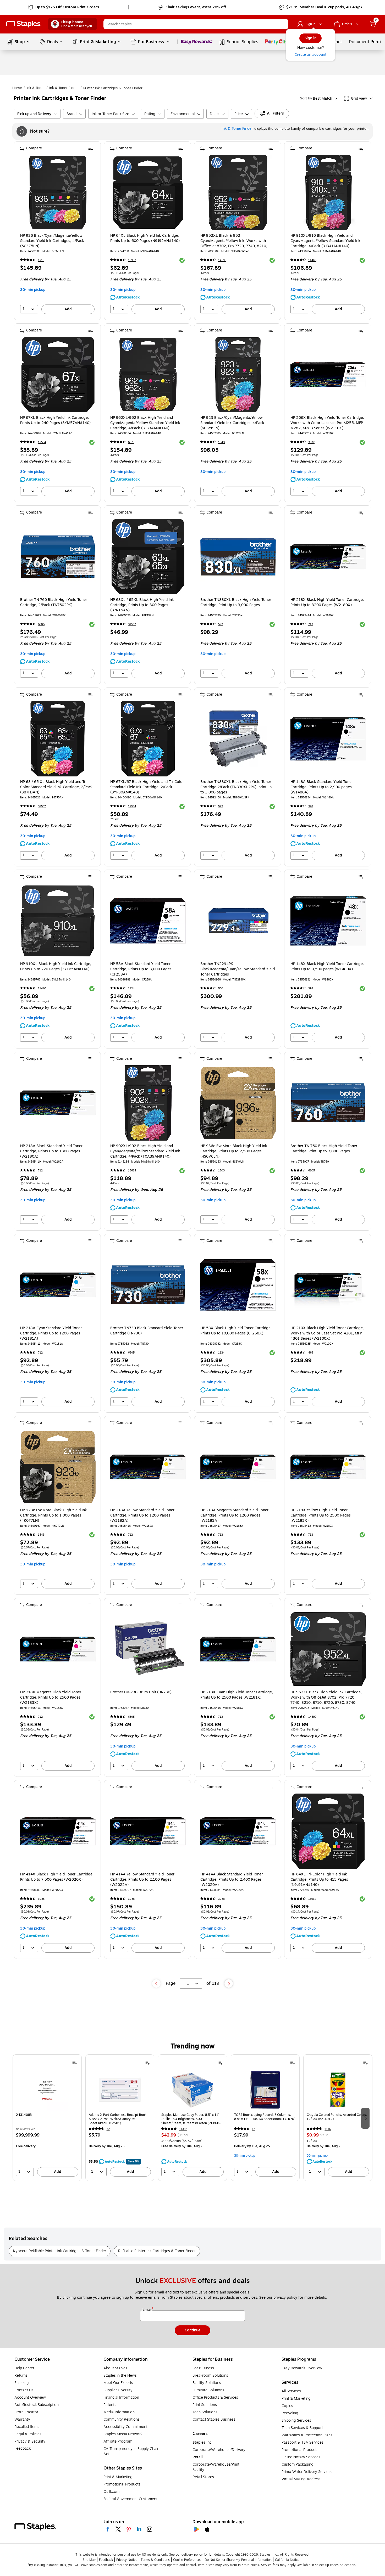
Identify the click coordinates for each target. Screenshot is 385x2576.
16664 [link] (132, 1171)
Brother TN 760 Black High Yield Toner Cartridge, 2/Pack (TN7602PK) (54, 602)
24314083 (24, 2115)
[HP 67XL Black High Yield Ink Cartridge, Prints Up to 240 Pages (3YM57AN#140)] (58, 375)
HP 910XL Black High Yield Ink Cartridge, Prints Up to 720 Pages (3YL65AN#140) (56, 967)
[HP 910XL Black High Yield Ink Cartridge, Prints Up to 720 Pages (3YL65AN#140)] (58, 921)
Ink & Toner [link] (36, 88)
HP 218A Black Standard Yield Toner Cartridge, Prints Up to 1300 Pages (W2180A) (51, 1151)
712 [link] (311, 624)
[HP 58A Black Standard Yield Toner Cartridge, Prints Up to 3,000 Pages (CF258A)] (148, 921)
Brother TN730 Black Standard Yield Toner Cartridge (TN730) (147, 1331)
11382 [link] (183, 2129)
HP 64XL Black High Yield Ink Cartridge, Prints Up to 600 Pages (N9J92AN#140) (145, 238)
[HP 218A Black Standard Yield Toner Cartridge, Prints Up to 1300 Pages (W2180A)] (58, 1103)
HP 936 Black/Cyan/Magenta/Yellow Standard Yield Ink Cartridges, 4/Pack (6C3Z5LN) (52, 241)
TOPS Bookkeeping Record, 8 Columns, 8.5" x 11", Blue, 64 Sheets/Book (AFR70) (265, 2117)
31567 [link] (132, 624)
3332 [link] (311, 442)
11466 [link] (312, 260)
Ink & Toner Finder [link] (64, 88)
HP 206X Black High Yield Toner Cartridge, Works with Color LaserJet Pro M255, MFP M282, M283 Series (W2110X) (327, 423)
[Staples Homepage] (24, 24)
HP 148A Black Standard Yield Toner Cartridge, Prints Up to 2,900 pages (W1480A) (322, 787)
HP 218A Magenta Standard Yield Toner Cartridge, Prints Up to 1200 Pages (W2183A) (234, 1515)
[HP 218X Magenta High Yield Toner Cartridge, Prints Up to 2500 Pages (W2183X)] (58, 1649)
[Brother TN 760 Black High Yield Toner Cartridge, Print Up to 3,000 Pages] (328, 1103)
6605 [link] (41, 624)
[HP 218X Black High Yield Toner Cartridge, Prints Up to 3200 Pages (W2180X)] (328, 557)
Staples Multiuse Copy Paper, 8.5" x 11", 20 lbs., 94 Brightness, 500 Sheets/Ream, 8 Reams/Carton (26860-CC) (191, 2119)
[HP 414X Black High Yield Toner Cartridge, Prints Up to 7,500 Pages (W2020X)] (58, 1831)
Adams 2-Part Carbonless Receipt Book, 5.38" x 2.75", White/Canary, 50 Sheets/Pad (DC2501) (118, 2119)
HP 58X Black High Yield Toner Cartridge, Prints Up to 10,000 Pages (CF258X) (236, 1331)
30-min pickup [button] (33, 290)
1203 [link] (221, 1171)
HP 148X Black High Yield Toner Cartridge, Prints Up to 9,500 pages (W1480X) (327, 967)
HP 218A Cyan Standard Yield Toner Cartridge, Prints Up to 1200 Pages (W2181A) (51, 1333)
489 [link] (311, 1353)
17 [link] (254, 2129)
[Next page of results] (229, 1983)
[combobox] (196, 24)
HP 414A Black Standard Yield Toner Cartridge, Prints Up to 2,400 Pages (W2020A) (232, 1880)
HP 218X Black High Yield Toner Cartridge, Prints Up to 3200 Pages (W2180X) (327, 602)
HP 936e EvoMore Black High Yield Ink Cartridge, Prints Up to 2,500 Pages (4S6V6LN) (234, 1151)
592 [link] (221, 624)
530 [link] (221, 988)
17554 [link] (42, 442)
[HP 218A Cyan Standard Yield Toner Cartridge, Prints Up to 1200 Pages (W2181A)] (58, 1285)
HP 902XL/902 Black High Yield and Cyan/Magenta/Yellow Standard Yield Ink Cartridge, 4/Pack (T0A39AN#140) (145, 1151)
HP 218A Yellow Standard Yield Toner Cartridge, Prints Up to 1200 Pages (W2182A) (142, 1515)
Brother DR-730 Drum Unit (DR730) (141, 1692)
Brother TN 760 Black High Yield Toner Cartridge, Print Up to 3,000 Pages (324, 1149)
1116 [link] (328, 2129)
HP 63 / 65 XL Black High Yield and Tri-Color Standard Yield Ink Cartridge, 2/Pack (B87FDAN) (56, 787)
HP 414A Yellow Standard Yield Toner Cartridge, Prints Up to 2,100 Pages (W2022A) (142, 1880)
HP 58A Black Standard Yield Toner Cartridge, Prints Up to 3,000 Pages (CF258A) (141, 969)
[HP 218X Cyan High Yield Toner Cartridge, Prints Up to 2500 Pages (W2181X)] (238, 1649)
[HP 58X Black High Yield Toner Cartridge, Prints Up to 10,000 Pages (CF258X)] (238, 1285)
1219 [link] (41, 260)
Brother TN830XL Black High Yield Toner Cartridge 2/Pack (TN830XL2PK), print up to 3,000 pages (236, 787)
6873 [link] (131, 442)
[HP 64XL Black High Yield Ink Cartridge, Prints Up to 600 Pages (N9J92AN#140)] (148, 193)
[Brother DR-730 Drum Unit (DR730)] (148, 1649)
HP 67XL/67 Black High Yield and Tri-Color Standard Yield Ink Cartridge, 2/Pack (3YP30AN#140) (147, 787)
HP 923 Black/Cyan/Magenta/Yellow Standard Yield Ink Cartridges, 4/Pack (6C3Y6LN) (232, 423)
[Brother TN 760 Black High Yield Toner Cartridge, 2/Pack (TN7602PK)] (58, 557)
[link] (64, 7)
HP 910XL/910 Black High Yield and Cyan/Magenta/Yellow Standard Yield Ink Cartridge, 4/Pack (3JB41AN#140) (325, 241)
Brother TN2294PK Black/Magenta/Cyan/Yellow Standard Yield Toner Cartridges (238, 969)
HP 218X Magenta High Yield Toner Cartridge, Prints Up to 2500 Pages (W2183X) (51, 1698)
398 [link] (311, 806)
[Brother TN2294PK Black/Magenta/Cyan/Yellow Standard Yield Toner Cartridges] (238, 921)
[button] (283, 24)
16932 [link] (132, 260)
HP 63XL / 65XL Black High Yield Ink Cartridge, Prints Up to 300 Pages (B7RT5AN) (142, 605)
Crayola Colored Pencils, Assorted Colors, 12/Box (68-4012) (337, 2117)
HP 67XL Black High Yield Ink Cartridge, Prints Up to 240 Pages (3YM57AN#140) (55, 420)
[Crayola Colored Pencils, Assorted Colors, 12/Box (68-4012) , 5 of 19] (338, 2090)
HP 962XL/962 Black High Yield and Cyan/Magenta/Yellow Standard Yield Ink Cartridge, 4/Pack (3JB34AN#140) (145, 423)
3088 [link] (41, 1899)
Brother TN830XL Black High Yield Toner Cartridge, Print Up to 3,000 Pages (236, 602)
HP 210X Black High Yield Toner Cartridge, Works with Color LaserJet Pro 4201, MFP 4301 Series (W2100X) (327, 1333)
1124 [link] (131, 988)
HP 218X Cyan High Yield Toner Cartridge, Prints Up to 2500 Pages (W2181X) (237, 1695)
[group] (47, 2118)
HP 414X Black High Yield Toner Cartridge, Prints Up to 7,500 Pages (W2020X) (57, 1877)
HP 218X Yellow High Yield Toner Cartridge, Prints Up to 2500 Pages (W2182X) (321, 1515)
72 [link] (108, 2129)
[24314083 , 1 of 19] (47, 2090)
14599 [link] (222, 260)
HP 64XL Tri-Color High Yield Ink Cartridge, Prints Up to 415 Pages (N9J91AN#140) (319, 1880)
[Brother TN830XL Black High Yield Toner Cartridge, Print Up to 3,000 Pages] (238, 557)
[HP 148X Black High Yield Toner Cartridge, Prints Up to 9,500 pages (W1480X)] (328, 921)
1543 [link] (221, 442)
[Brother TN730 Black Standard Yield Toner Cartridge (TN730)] (148, 1285)
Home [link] (17, 88)
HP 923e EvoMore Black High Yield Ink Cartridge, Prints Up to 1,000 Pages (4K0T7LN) (54, 1515)
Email (147, 2310)
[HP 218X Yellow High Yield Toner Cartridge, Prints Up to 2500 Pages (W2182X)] (328, 1467)
